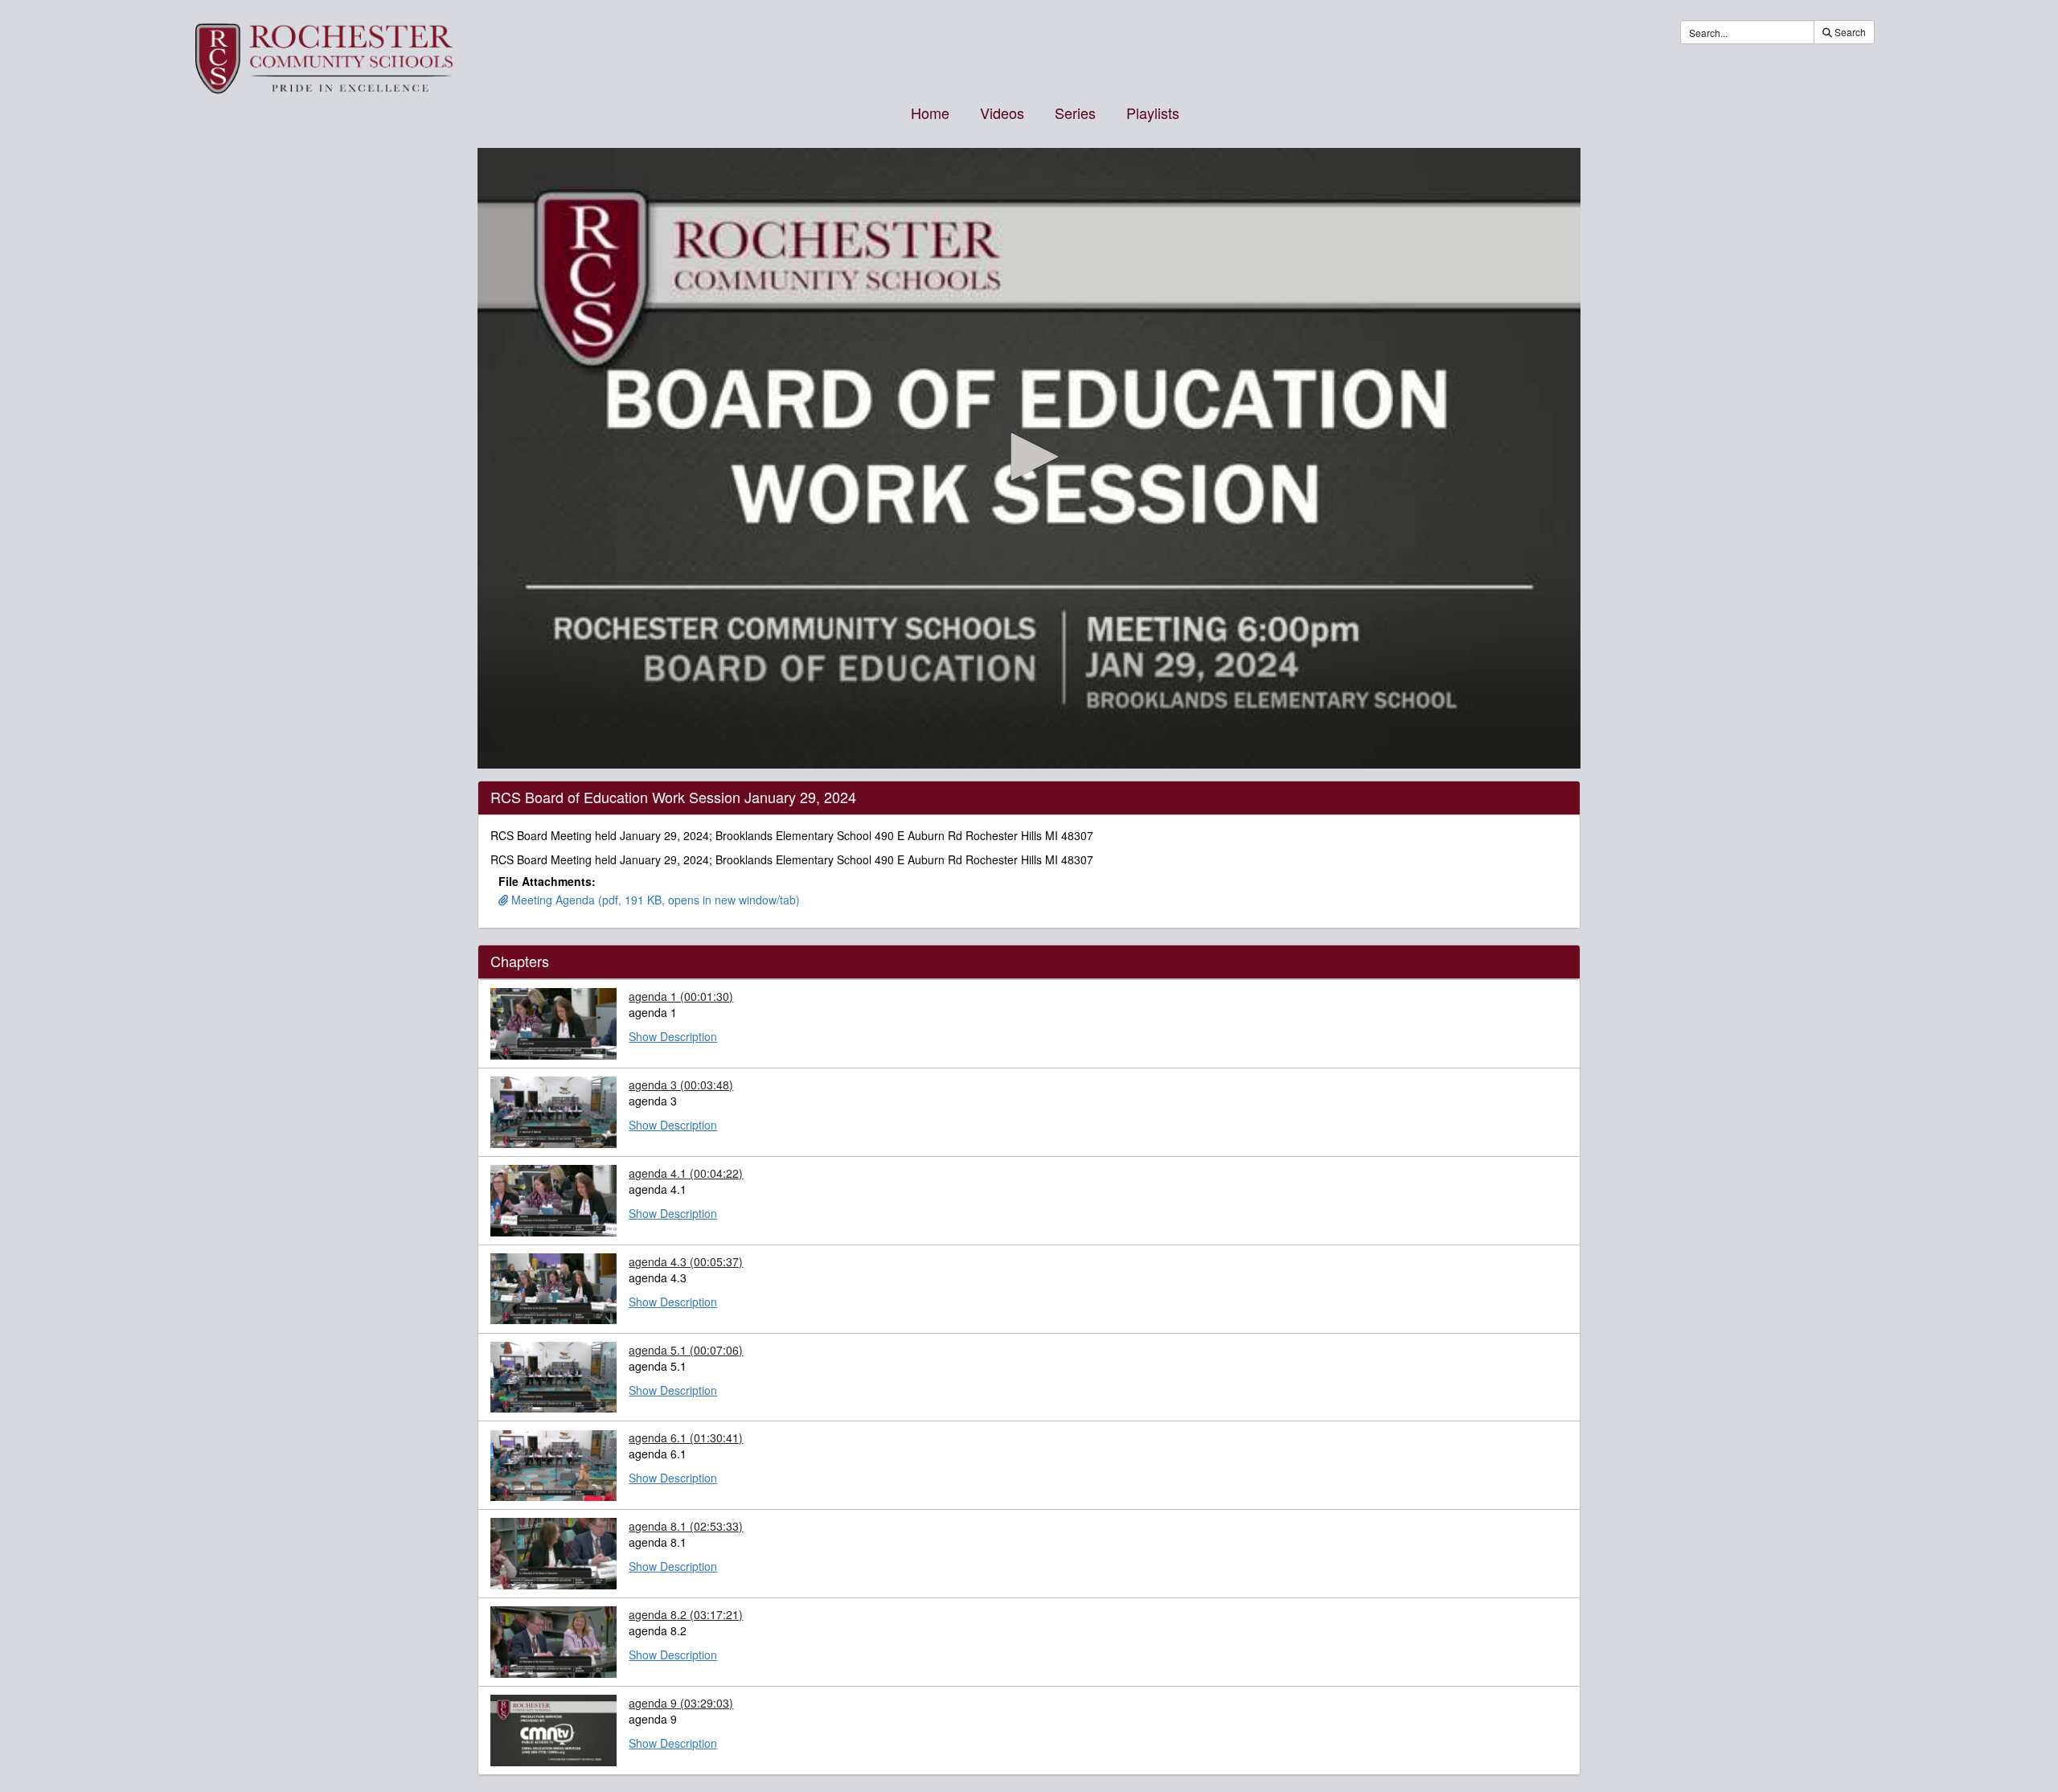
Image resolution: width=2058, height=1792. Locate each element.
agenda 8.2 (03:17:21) (686, 1614)
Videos (1002, 113)
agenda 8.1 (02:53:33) (686, 1526)
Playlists (1153, 113)
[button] (1029, 457)
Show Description (673, 1036)
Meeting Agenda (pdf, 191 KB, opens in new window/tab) (654, 900)
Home (930, 113)
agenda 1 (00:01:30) (681, 996)
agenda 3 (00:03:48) (681, 1085)
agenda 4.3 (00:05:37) (686, 1261)
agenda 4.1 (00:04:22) (686, 1173)
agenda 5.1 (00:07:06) (686, 1350)
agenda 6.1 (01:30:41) (686, 1437)
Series (1075, 113)
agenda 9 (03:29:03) (681, 1703)
